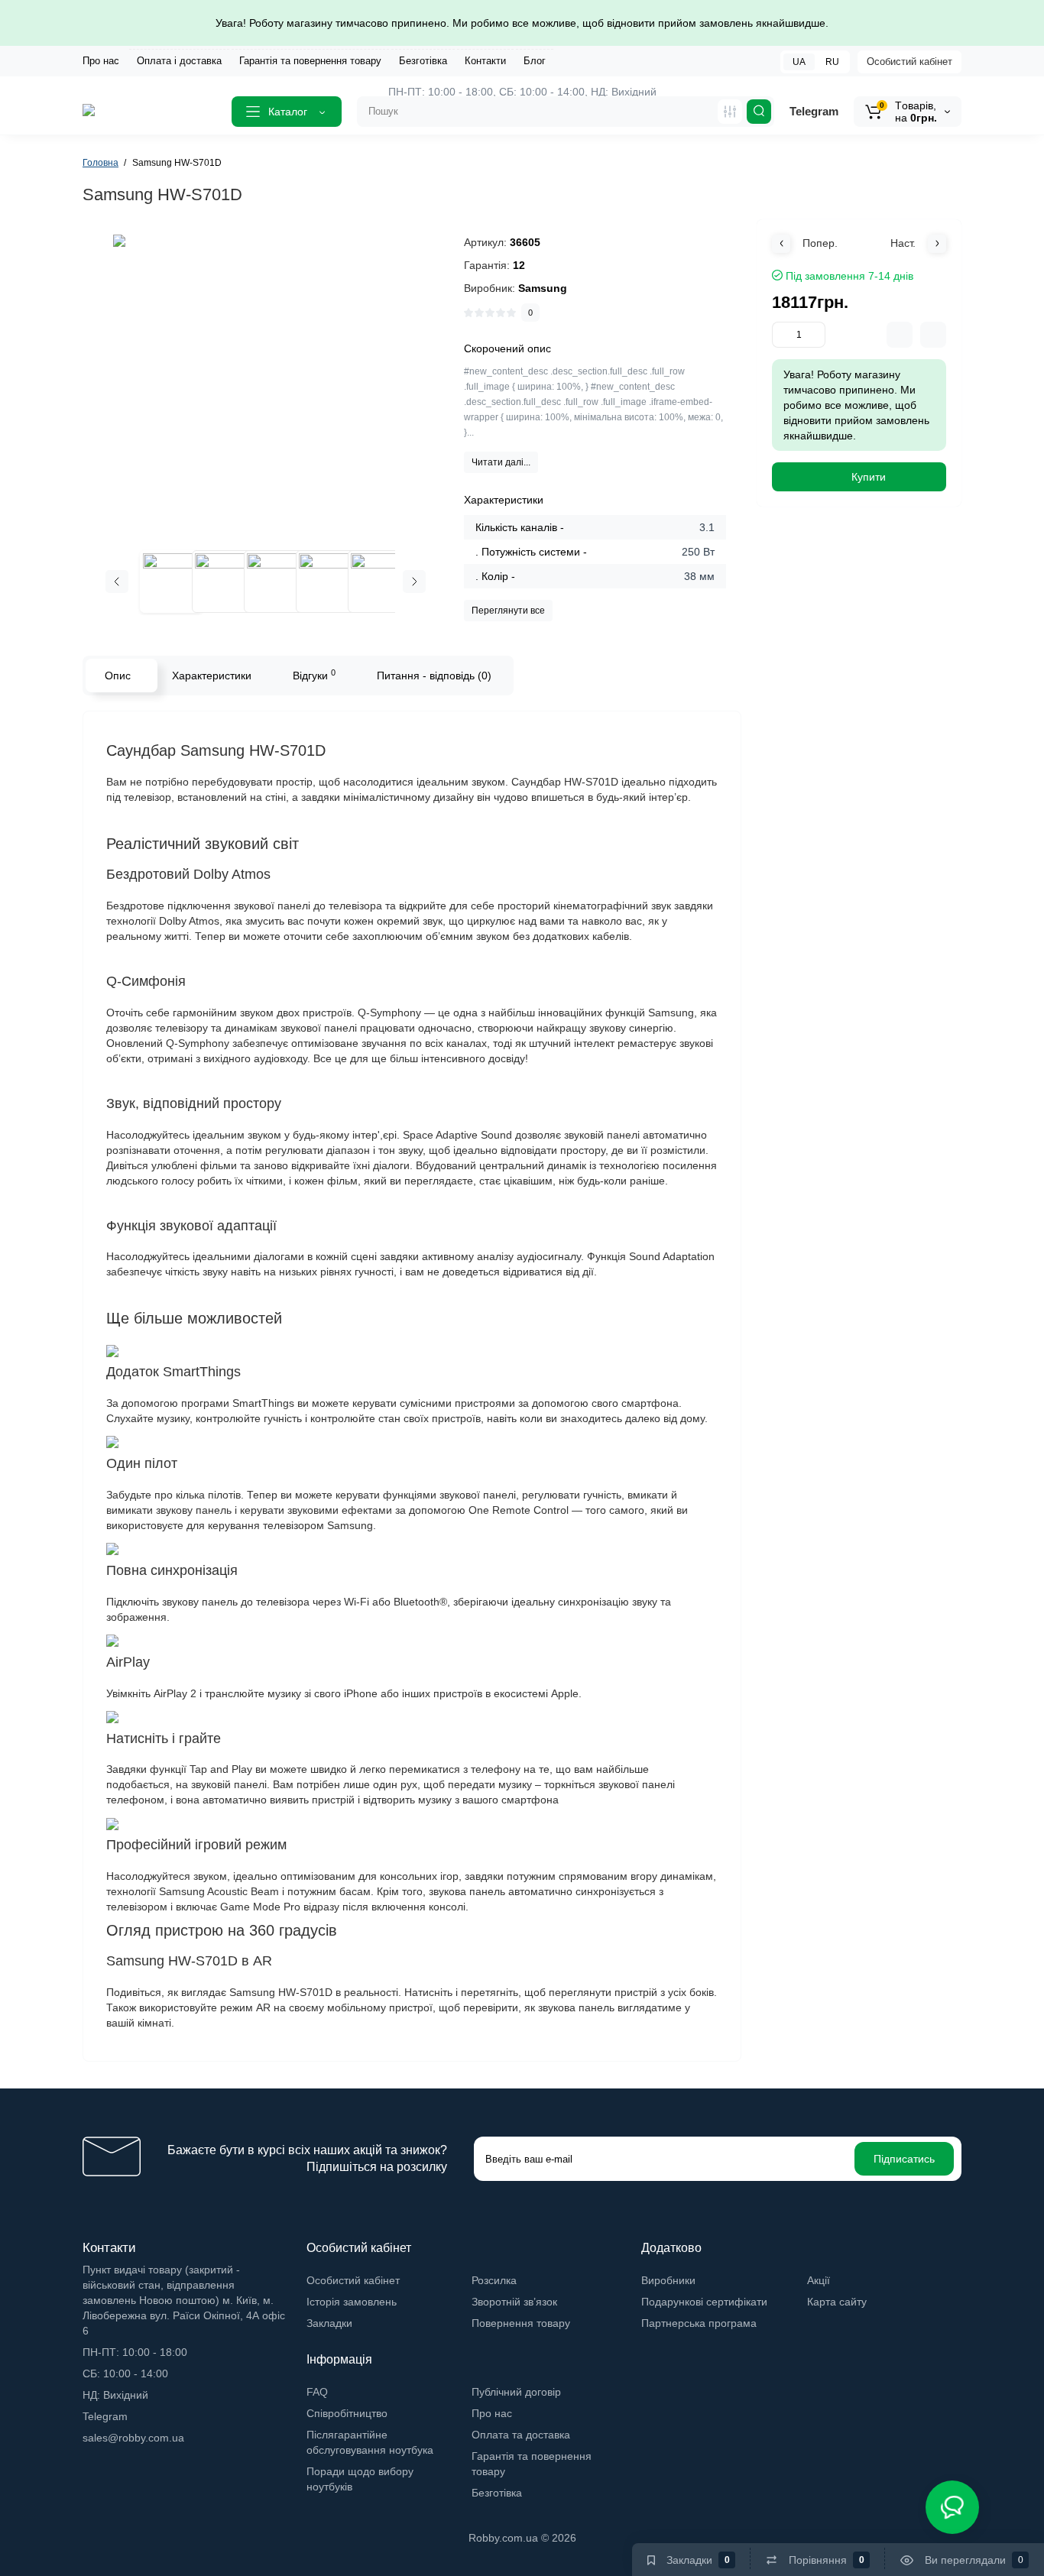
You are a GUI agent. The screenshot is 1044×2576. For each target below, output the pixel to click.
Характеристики (212, 676)
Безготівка (423, 61)
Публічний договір (516, 2392)
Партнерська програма (699, 2323)
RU (832, 62)
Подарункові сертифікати (704, 2302)
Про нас (101, 61)
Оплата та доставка (521, 2435)
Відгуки (314, 675)
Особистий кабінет (909, 62)
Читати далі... (501, 462)
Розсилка (494, 2280)
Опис (118, 676)
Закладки (329, 2323)
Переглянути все (508, 611)
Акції (819, 2280)
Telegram (814, 111)
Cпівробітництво (347, 2413)
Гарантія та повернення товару (310, 61)
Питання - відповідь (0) (434, 676)
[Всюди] (730, 112)
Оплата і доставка (179, 61)
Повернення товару (521, 2323)
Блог (535, 61)
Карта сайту (837, 2302)
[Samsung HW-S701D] (266, 387)
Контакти (485, 61)
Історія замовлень (352, 2302)
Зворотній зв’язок (514, 2302)
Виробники (668, 2280)
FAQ (317, 2392)
